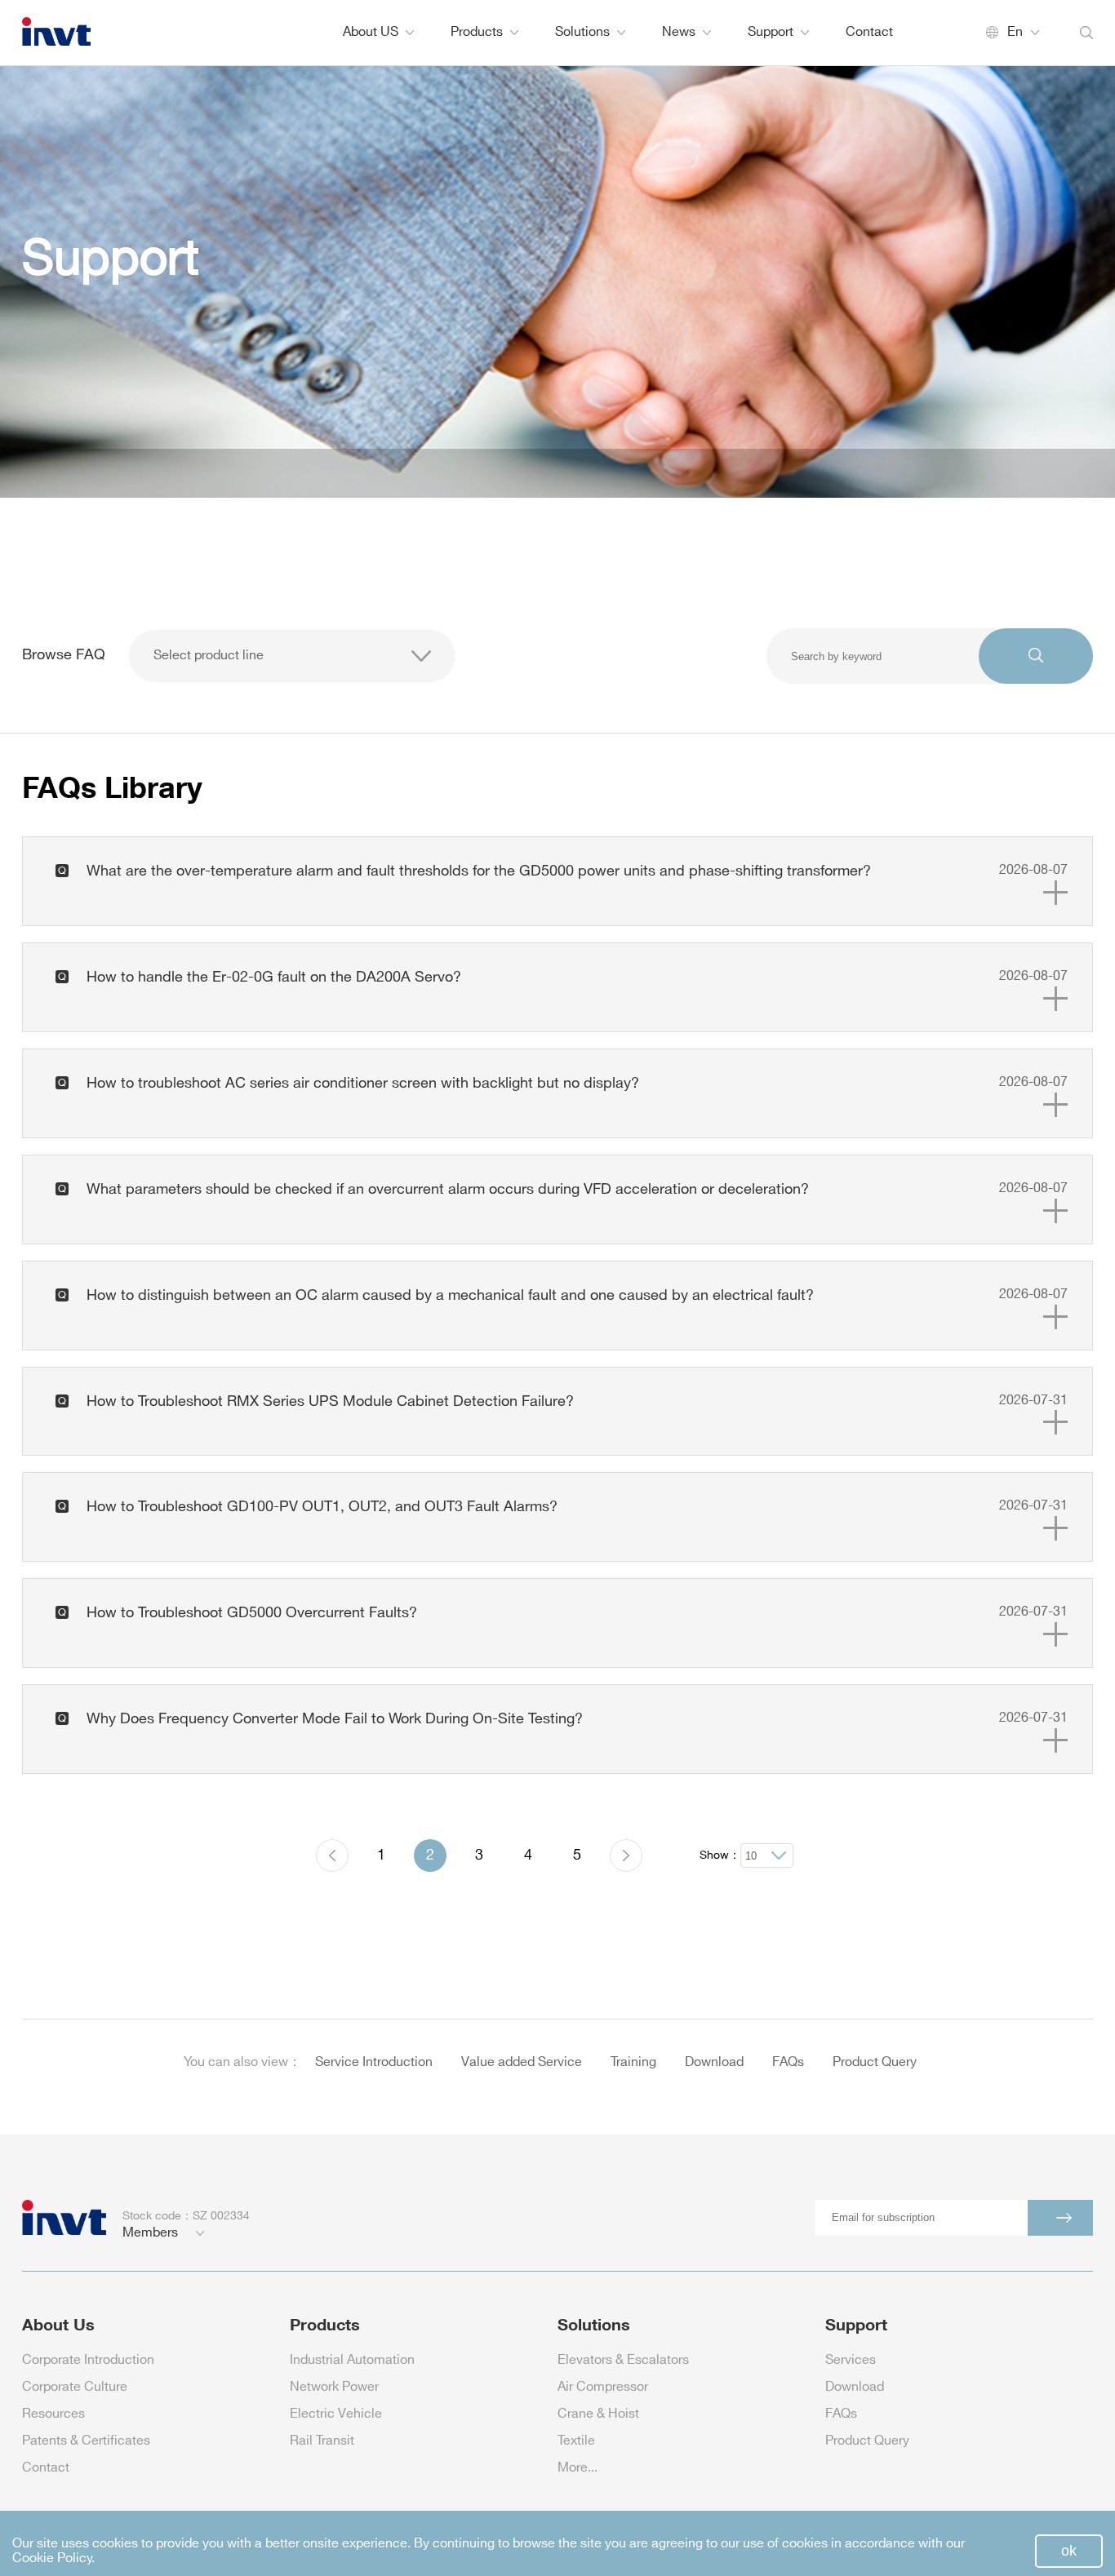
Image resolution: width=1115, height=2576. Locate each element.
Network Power (334, 2387)
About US (371, 32)
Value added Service (522, 2062)
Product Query (875, 2062)
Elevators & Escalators (623, 2360)
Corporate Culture (75, 2387)
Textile (576, 2441)
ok (1069, 2551)
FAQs (788, 2062)
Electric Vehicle (336, 2414)
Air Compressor (603, 2387)
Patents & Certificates (86, 2441)
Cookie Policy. (53, 2558)
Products (477, 32)
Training (633, 2062)
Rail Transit (322, 2441)
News (679, 32)
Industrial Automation (352, 2360)
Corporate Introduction (88, 2360)
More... (577, 2468)
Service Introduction (374, 2062)
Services (851, 2360)
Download (714, 2062)
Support (771, 32)
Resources (53, 2414)
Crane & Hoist (598, 2414)
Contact (869, 32)
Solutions (582, 32)
